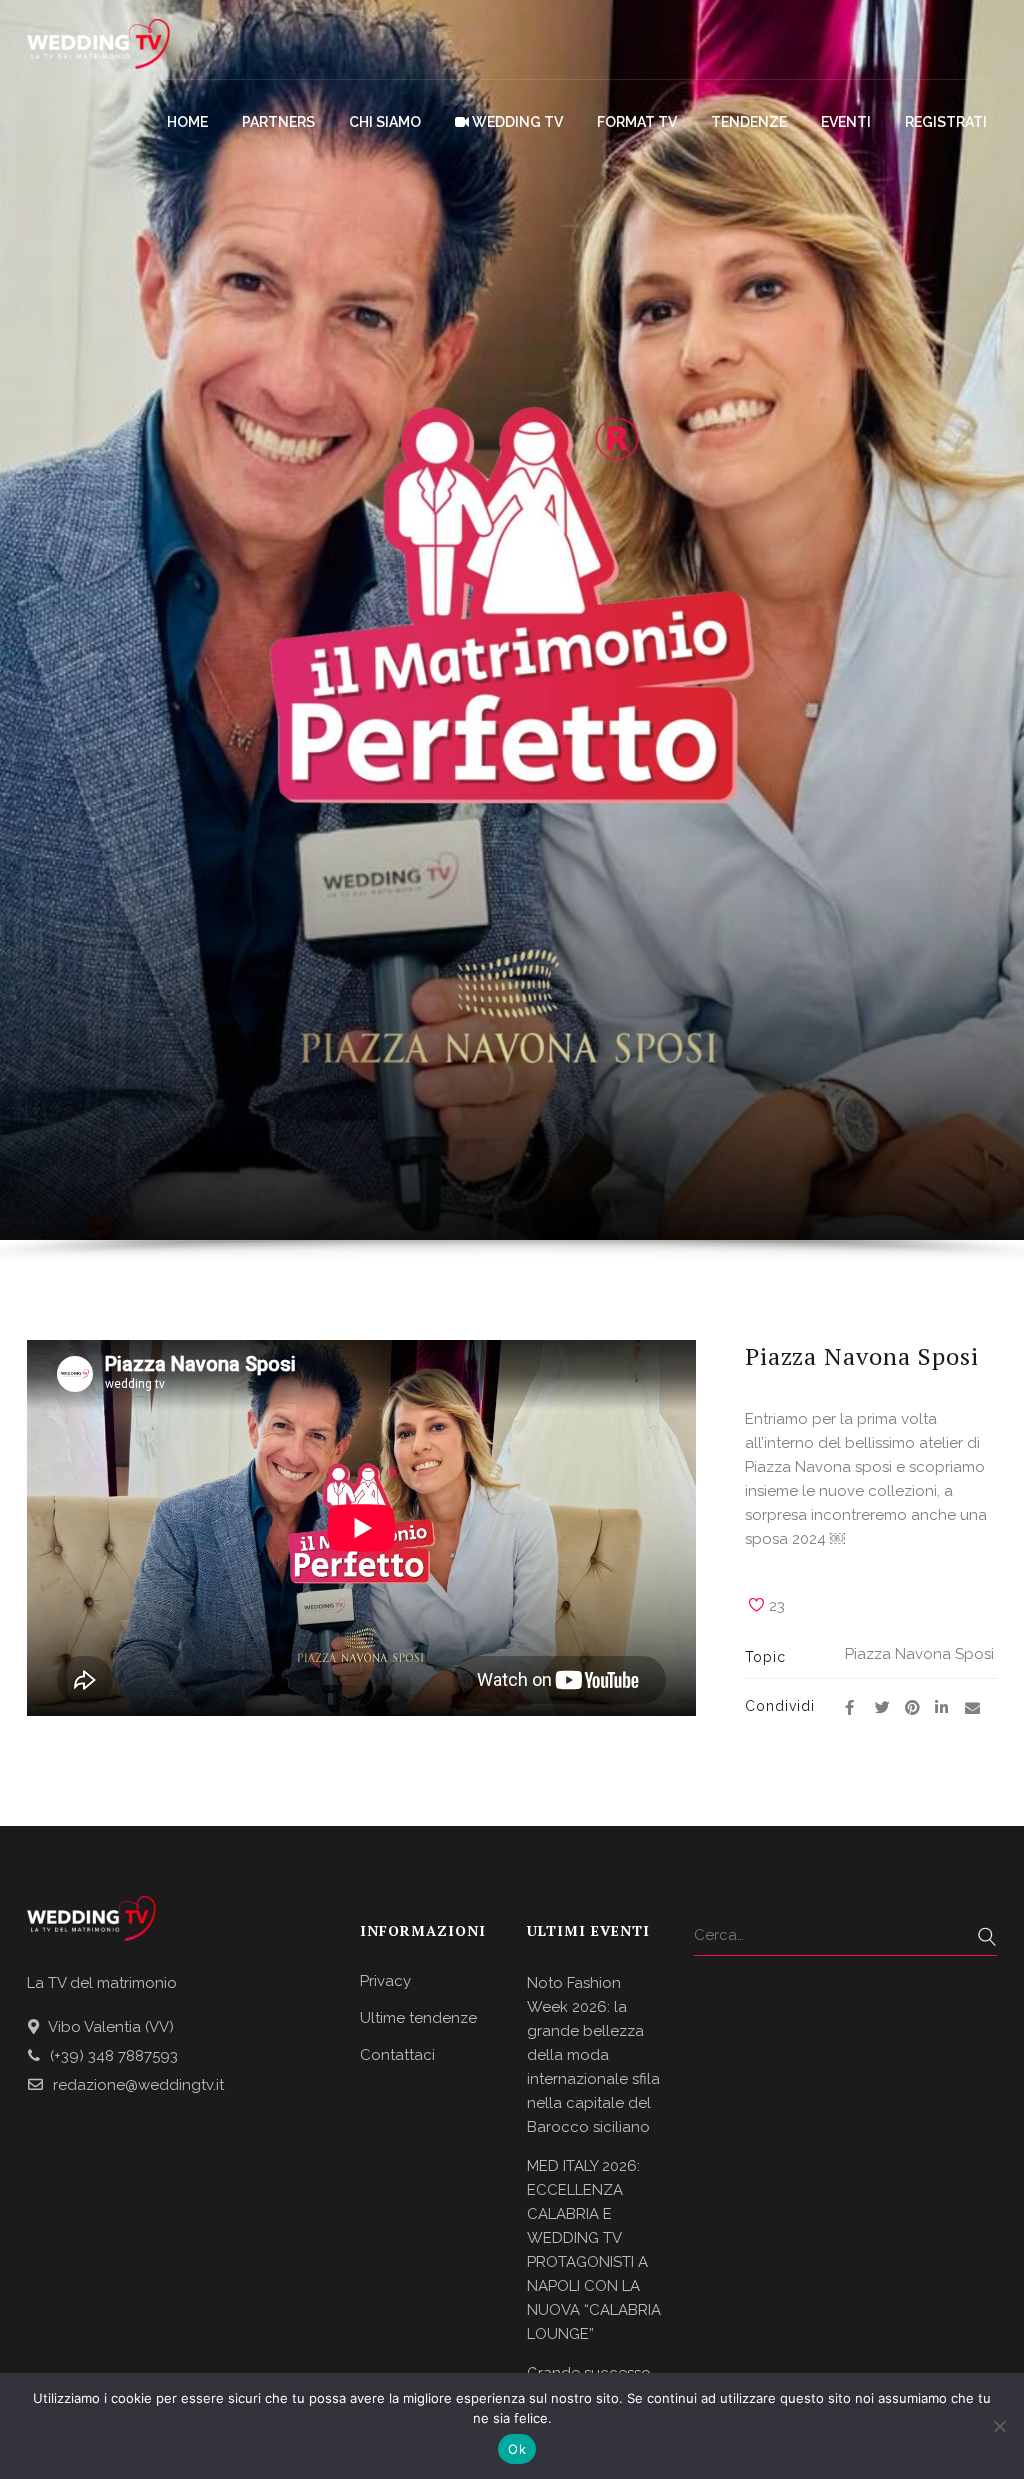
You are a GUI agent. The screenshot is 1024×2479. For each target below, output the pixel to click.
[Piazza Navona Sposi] (850, 1708)
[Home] (98, 40)
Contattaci (397, 2055)
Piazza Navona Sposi (919, 1654)
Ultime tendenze (418, 2018)
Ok (517, 2449)
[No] (999, 2426)
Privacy (385, 1981)
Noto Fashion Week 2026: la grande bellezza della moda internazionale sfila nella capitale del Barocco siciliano (593, 2055)
